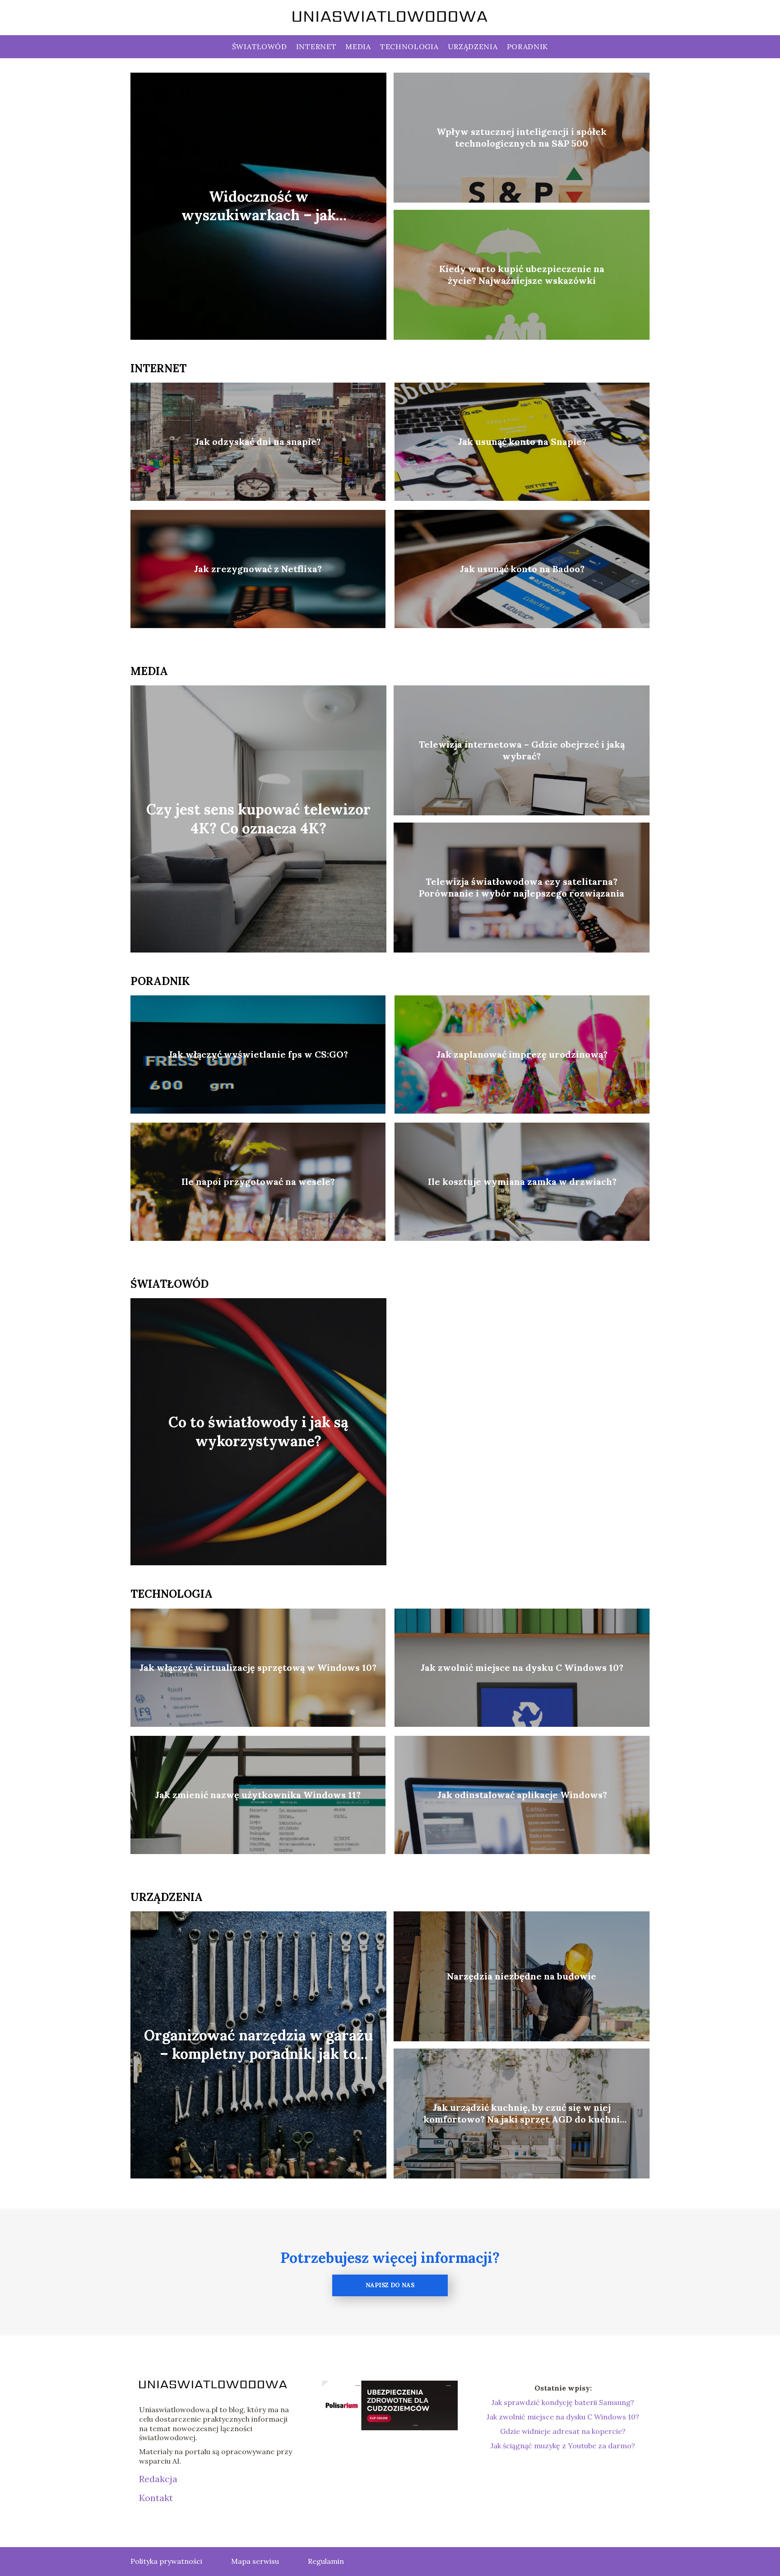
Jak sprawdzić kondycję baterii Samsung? (563, 2402)
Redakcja (158, 2479)
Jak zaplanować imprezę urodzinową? (522, 1054)
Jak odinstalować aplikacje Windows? (522, 1795)
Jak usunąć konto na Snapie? (522, 442)
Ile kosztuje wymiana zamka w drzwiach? (522, 1182)
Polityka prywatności (166, 2561)
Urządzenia (473, 46)
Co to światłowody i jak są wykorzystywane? (258, 1432)
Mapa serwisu (255, 2561)
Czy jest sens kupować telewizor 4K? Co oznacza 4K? (258, 819)
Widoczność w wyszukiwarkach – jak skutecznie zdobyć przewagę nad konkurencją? (259, 206)
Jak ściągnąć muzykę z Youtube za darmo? (563, 2446)
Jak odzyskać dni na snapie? (258, 442)
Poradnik (528, 46)
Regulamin (326, 2561)
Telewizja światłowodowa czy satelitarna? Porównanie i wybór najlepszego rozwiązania (522, 887)
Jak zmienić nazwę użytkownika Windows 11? (258, 1795)
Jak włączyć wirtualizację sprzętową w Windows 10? (258, 1667)
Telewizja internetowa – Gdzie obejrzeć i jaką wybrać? (522, 750)
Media (358, 46)
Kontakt (156, 2498)
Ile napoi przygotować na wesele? (258, 1182)
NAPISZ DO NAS (390, 2285)
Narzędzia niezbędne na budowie (522, 1976)
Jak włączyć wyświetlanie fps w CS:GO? (258, 1054)
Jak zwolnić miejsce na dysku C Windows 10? (522, 1667)
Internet (316, 46)
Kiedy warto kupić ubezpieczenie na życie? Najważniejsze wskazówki (522, 275)
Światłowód (260, 46)
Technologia (409, 46)
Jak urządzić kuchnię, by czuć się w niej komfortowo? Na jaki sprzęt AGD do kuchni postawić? (522, 2114)
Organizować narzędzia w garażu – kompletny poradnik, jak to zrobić (258, 2045)
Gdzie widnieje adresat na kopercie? (563, 2431)
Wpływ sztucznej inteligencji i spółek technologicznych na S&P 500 (522, 137)
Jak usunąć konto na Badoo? (522, 569)
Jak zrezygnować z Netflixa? (258, 569)
